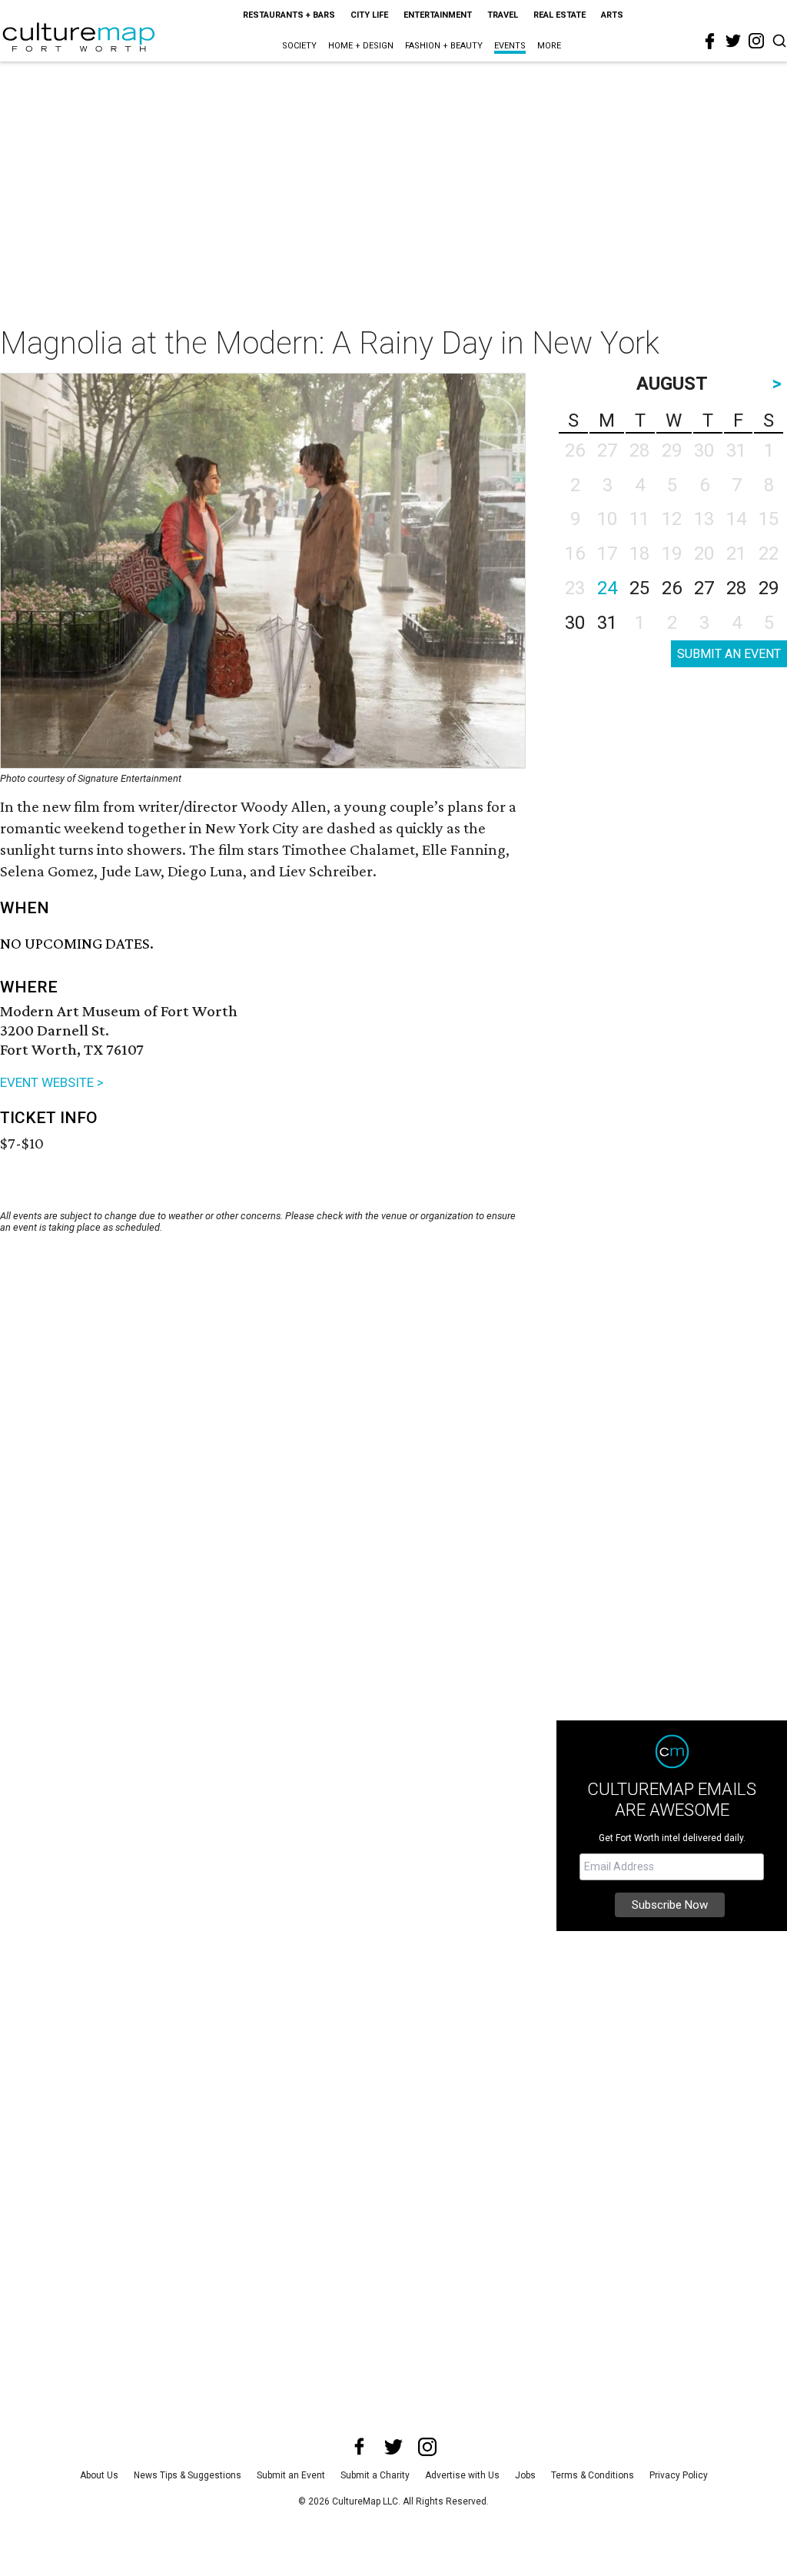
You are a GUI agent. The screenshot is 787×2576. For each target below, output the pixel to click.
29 (769, 588)
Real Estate (560, 15)
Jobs (525, 2475)
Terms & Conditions (593, 2475)
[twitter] (733, 41)
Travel (503, 15)
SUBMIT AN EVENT (729, 654)
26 (672, 588)
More (549, 46)
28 (736, 588)
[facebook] (710, 42)
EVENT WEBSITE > (52, 1082)
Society (299, 46)
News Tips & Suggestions (188, 2475)
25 (639, 588)
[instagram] (756, 41)
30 (575, 623)
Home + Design (361, 46)
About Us (99, 2475)
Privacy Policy (679, 2475)
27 (704, 588)
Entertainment (438, 15)
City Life (369, 15)
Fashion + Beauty (444, 46)
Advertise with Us (462, 2475)
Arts (612, 15)
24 (607, 588)
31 (607, 623)
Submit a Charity (375, 2475)
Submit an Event (291, 2475)
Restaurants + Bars (289, 15)
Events (510, 46)
